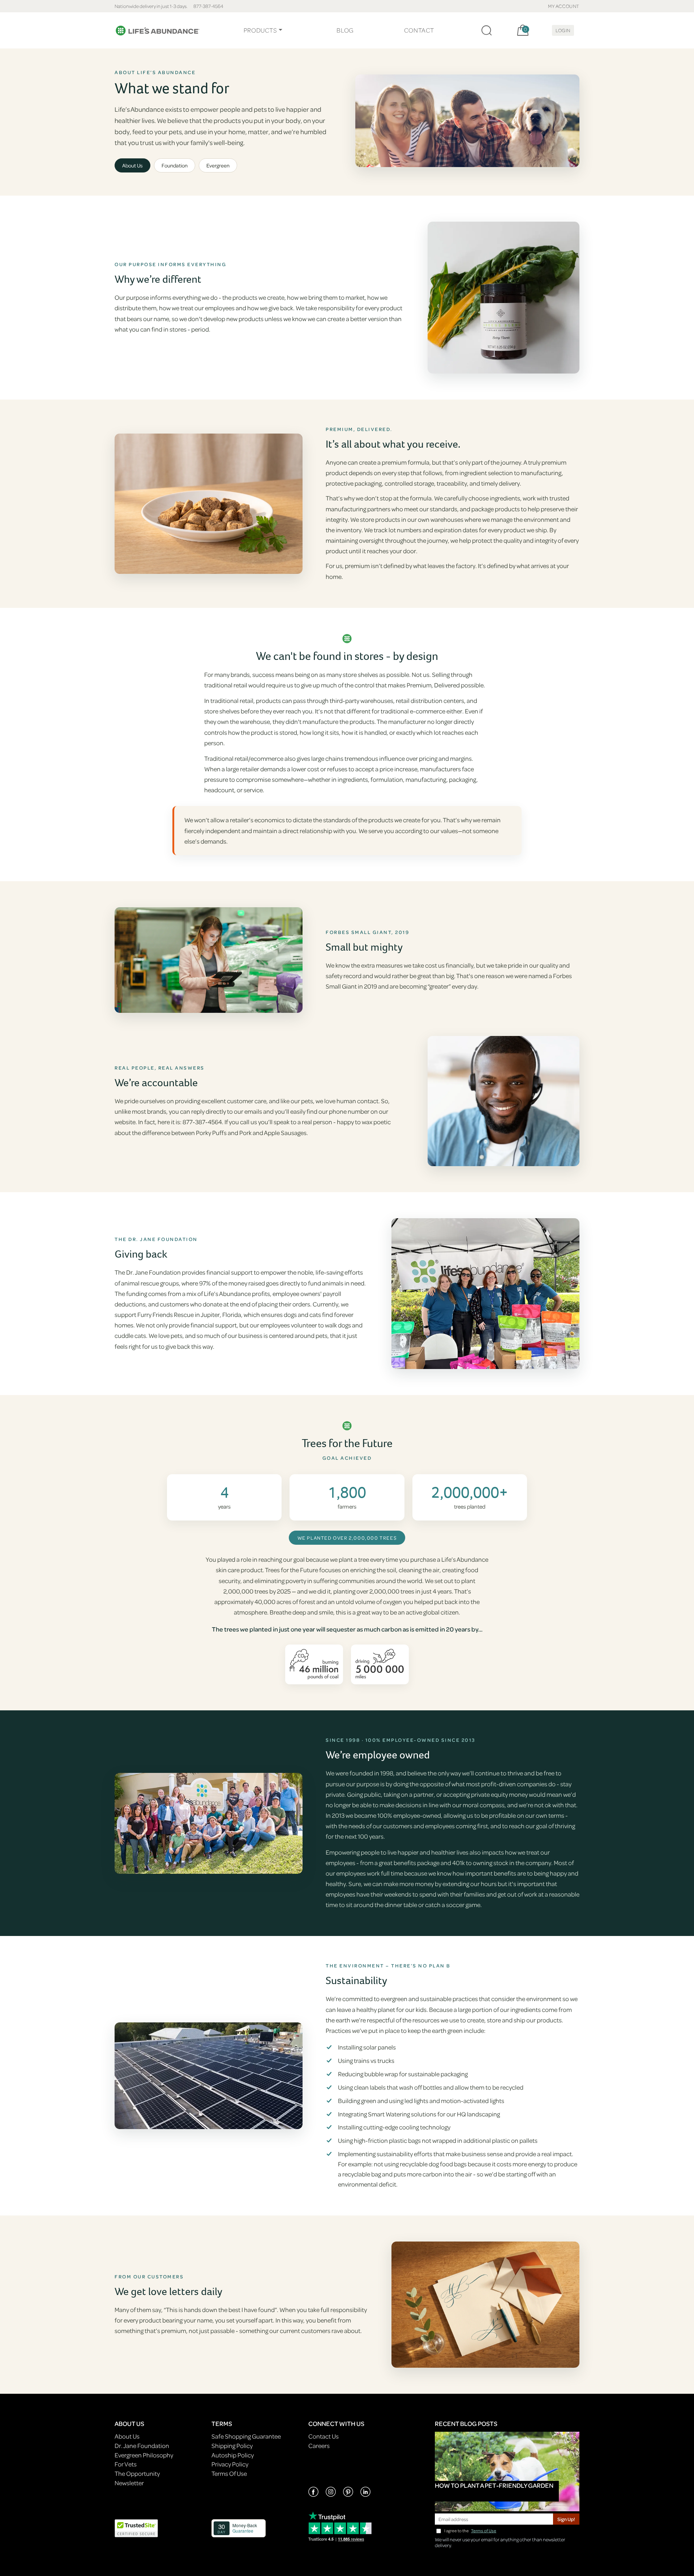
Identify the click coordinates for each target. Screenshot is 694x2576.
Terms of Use (484, 2531)
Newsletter (129, 2483)
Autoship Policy (233, 2455)
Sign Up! (566, 2519)
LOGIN (563, 30)
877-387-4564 (208, 6)
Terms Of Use (229, 2473)
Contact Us (324, 2436)
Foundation (175, 165)
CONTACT (419, 30)
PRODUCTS (260, 30)
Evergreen (218, 165)
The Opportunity (137, 2473)
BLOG (345, 30)
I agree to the (470, 2531)
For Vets (126, 2464)
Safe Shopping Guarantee (246, 2436)
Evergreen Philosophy (144, 2455)
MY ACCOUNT (564, 6)
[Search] (487, 30)
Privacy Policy (230, 2464)
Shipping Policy (232, 2446)
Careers (319, 2446)
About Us (132, 165)
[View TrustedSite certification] (136, 2528)
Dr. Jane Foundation (142, 2446)
